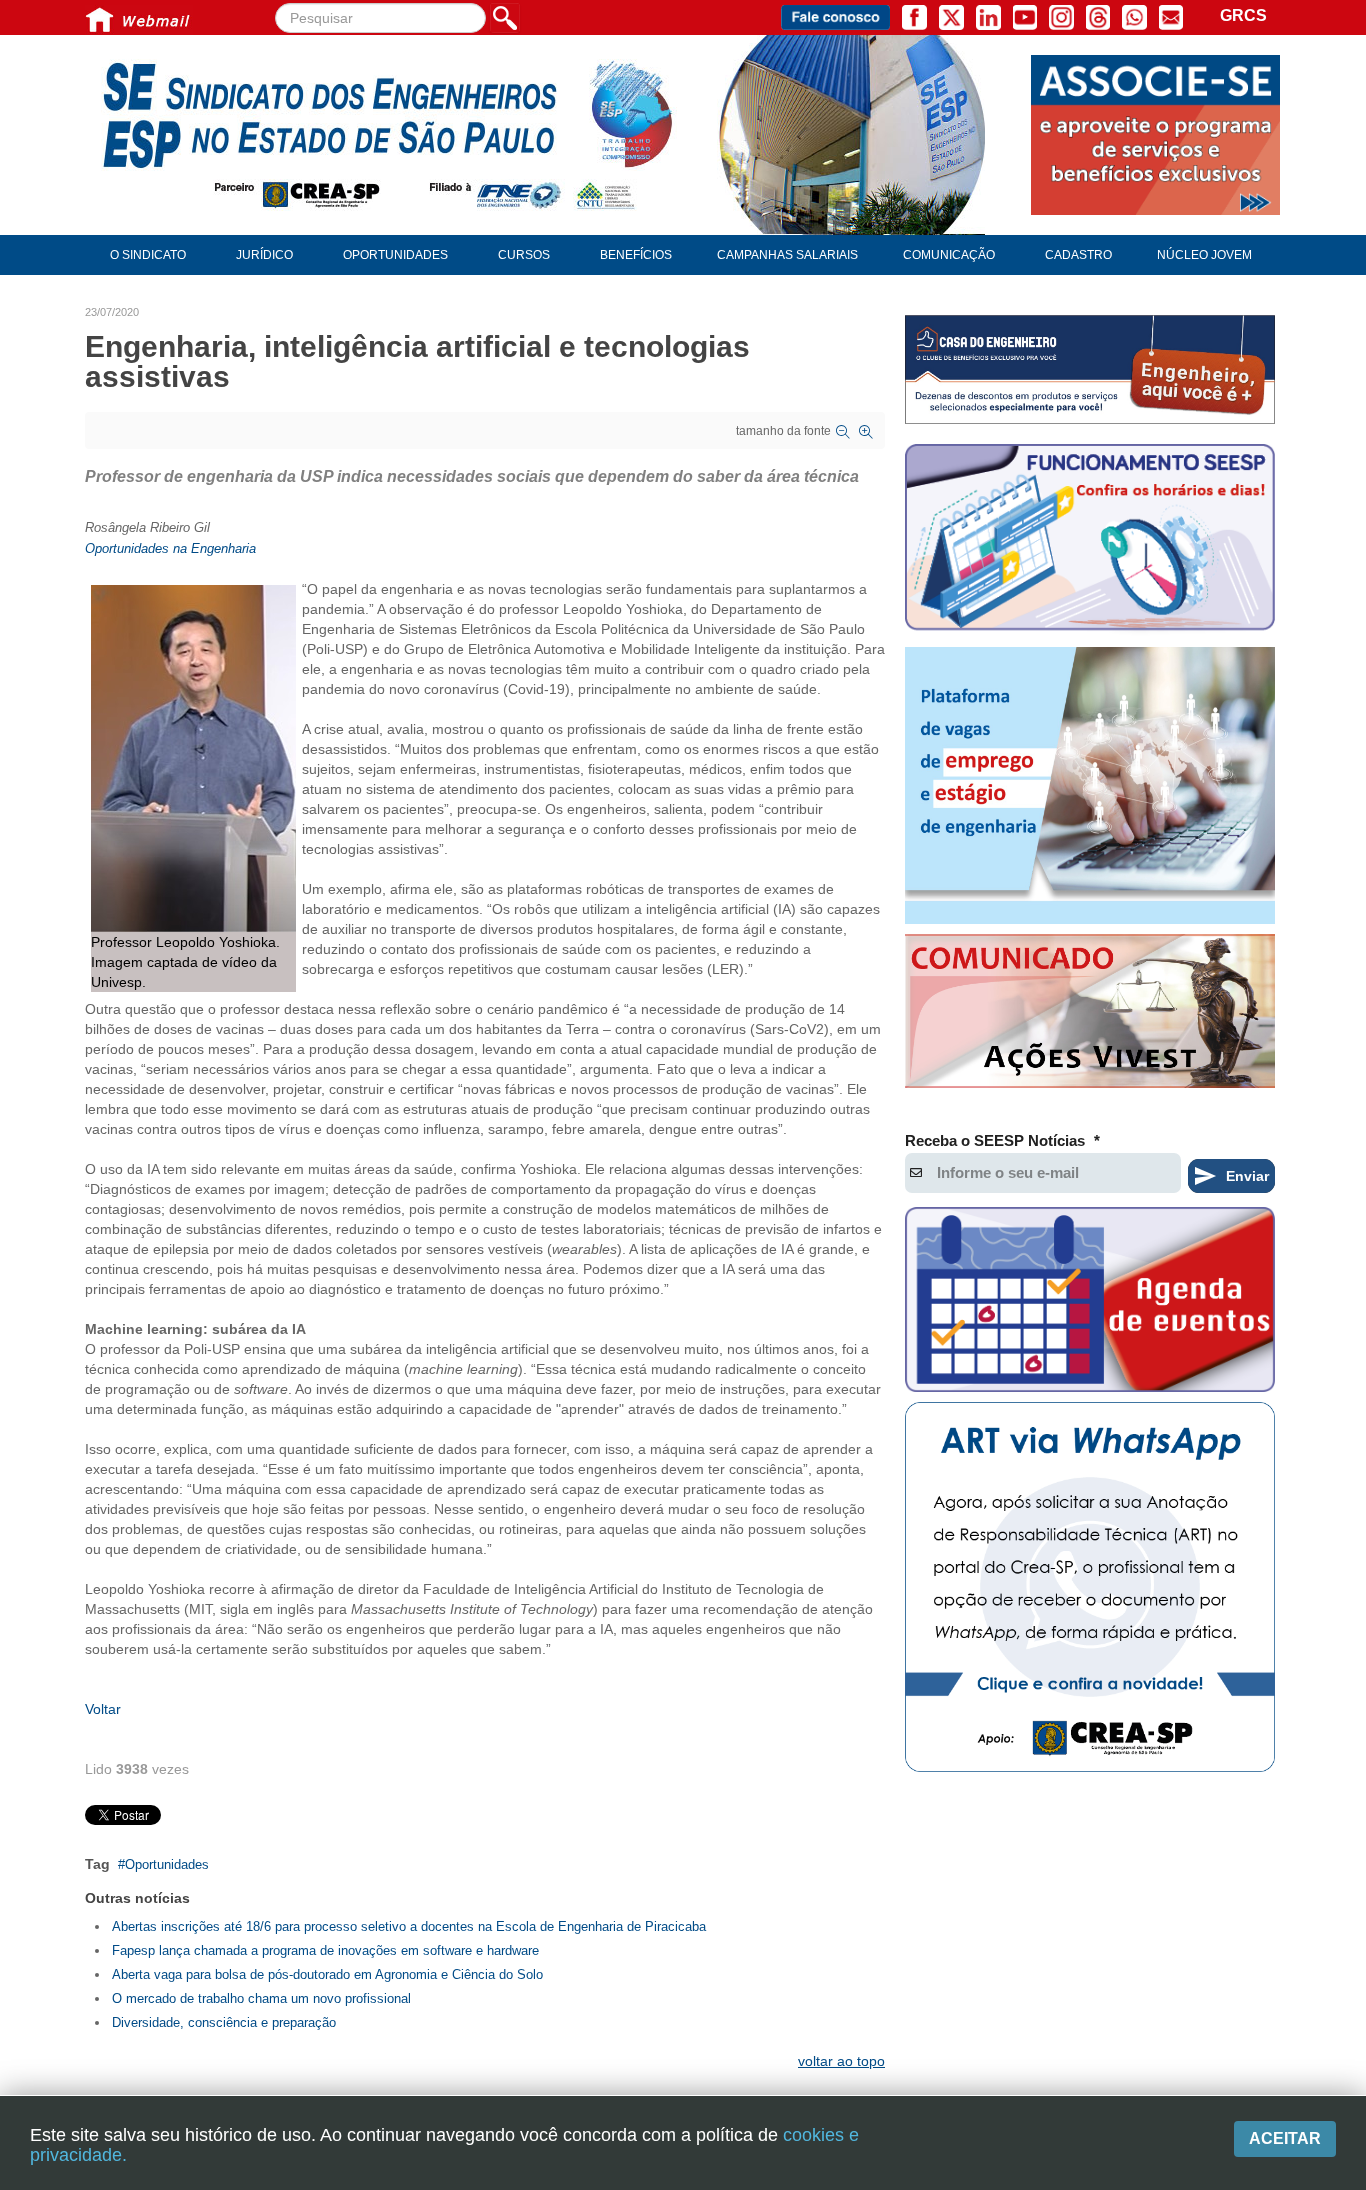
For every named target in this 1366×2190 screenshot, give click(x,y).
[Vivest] (1090, 1015)
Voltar (103, 1709)
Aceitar (1285, 2138)
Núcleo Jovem (1204, 255)
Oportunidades (167, 1864)
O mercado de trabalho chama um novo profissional (261, 1998)
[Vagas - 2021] (1090, 786)
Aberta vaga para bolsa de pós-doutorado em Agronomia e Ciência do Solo (327, 1974)
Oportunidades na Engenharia (170, 548)
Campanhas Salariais (787, 255)
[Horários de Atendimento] (1090, 540)
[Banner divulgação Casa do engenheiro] (1090, 369)
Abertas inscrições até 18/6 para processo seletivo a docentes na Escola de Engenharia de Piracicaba (409, 1926)
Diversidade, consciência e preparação (224, 2022)
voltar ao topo (841, 2061)
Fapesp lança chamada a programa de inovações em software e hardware (325, 1950)
